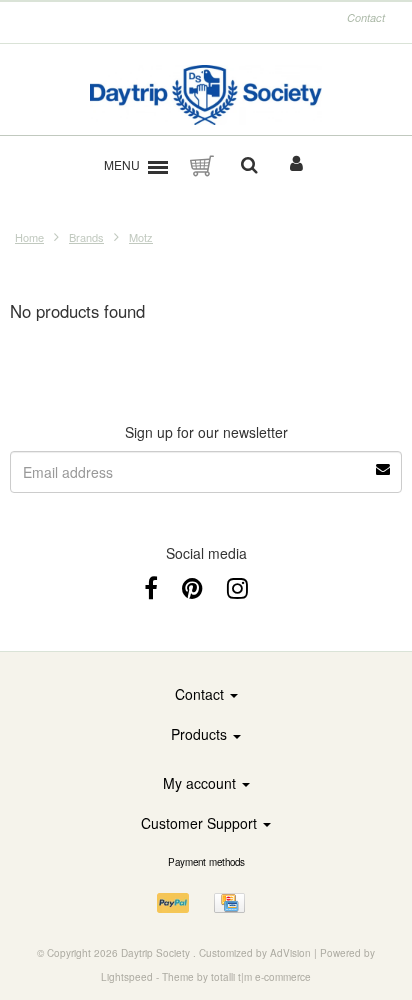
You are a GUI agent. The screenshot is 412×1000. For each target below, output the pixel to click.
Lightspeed (127, 977)
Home (29, 237)
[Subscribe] (384, 462)
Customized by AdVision (255, 953)
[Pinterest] (192, 586)
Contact (366, 17)
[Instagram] (237, 586)
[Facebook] (151, 586)
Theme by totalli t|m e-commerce (236, 977)
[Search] (249, 166)
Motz (141, 237)
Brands (86, 237)
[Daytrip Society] (206, 95)
